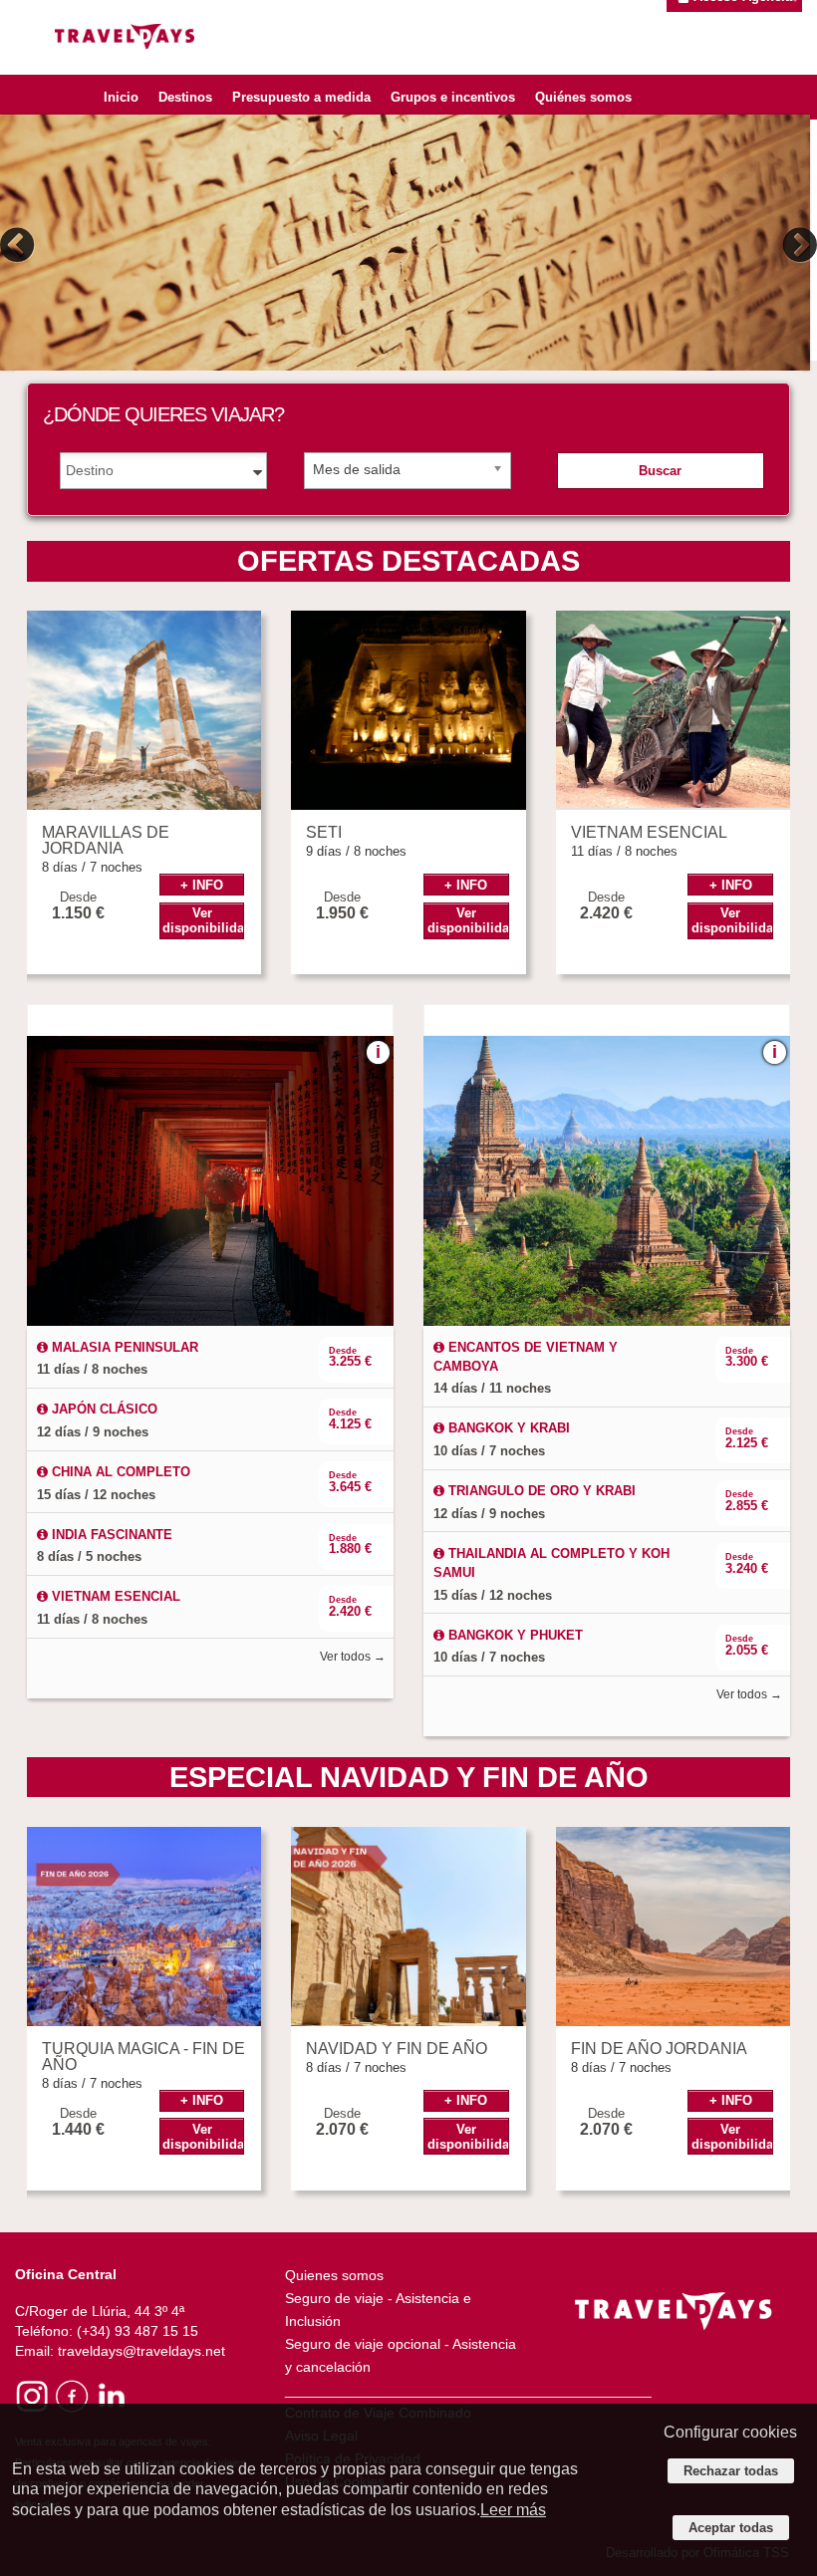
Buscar (660, 471)
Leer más (513, 2510)
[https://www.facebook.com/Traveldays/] (71, 2395)
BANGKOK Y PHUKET (514, 1635)
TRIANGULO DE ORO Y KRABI (540, 1491)
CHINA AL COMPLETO (119, 1472)
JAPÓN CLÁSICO (103, 1409)
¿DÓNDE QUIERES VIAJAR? (163, 414)
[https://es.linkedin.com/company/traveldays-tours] (110, 2395)
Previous (20, 245)
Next (797, 245)
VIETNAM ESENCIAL (114, 1596)
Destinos (185, 97)
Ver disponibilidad (203, 920)
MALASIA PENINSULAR (123, 1347)
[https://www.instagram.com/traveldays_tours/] (32, 2395)
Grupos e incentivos (453, 97)
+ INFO (202, 885)
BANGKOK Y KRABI (507, 1428)
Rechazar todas (731, 2471)
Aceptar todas (731, 2528)
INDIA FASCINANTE (110, 1535)
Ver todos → (353, 1657)
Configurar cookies (730, 2432)
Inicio (121, 97)
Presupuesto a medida (301, 97)
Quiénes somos (583, 97)
